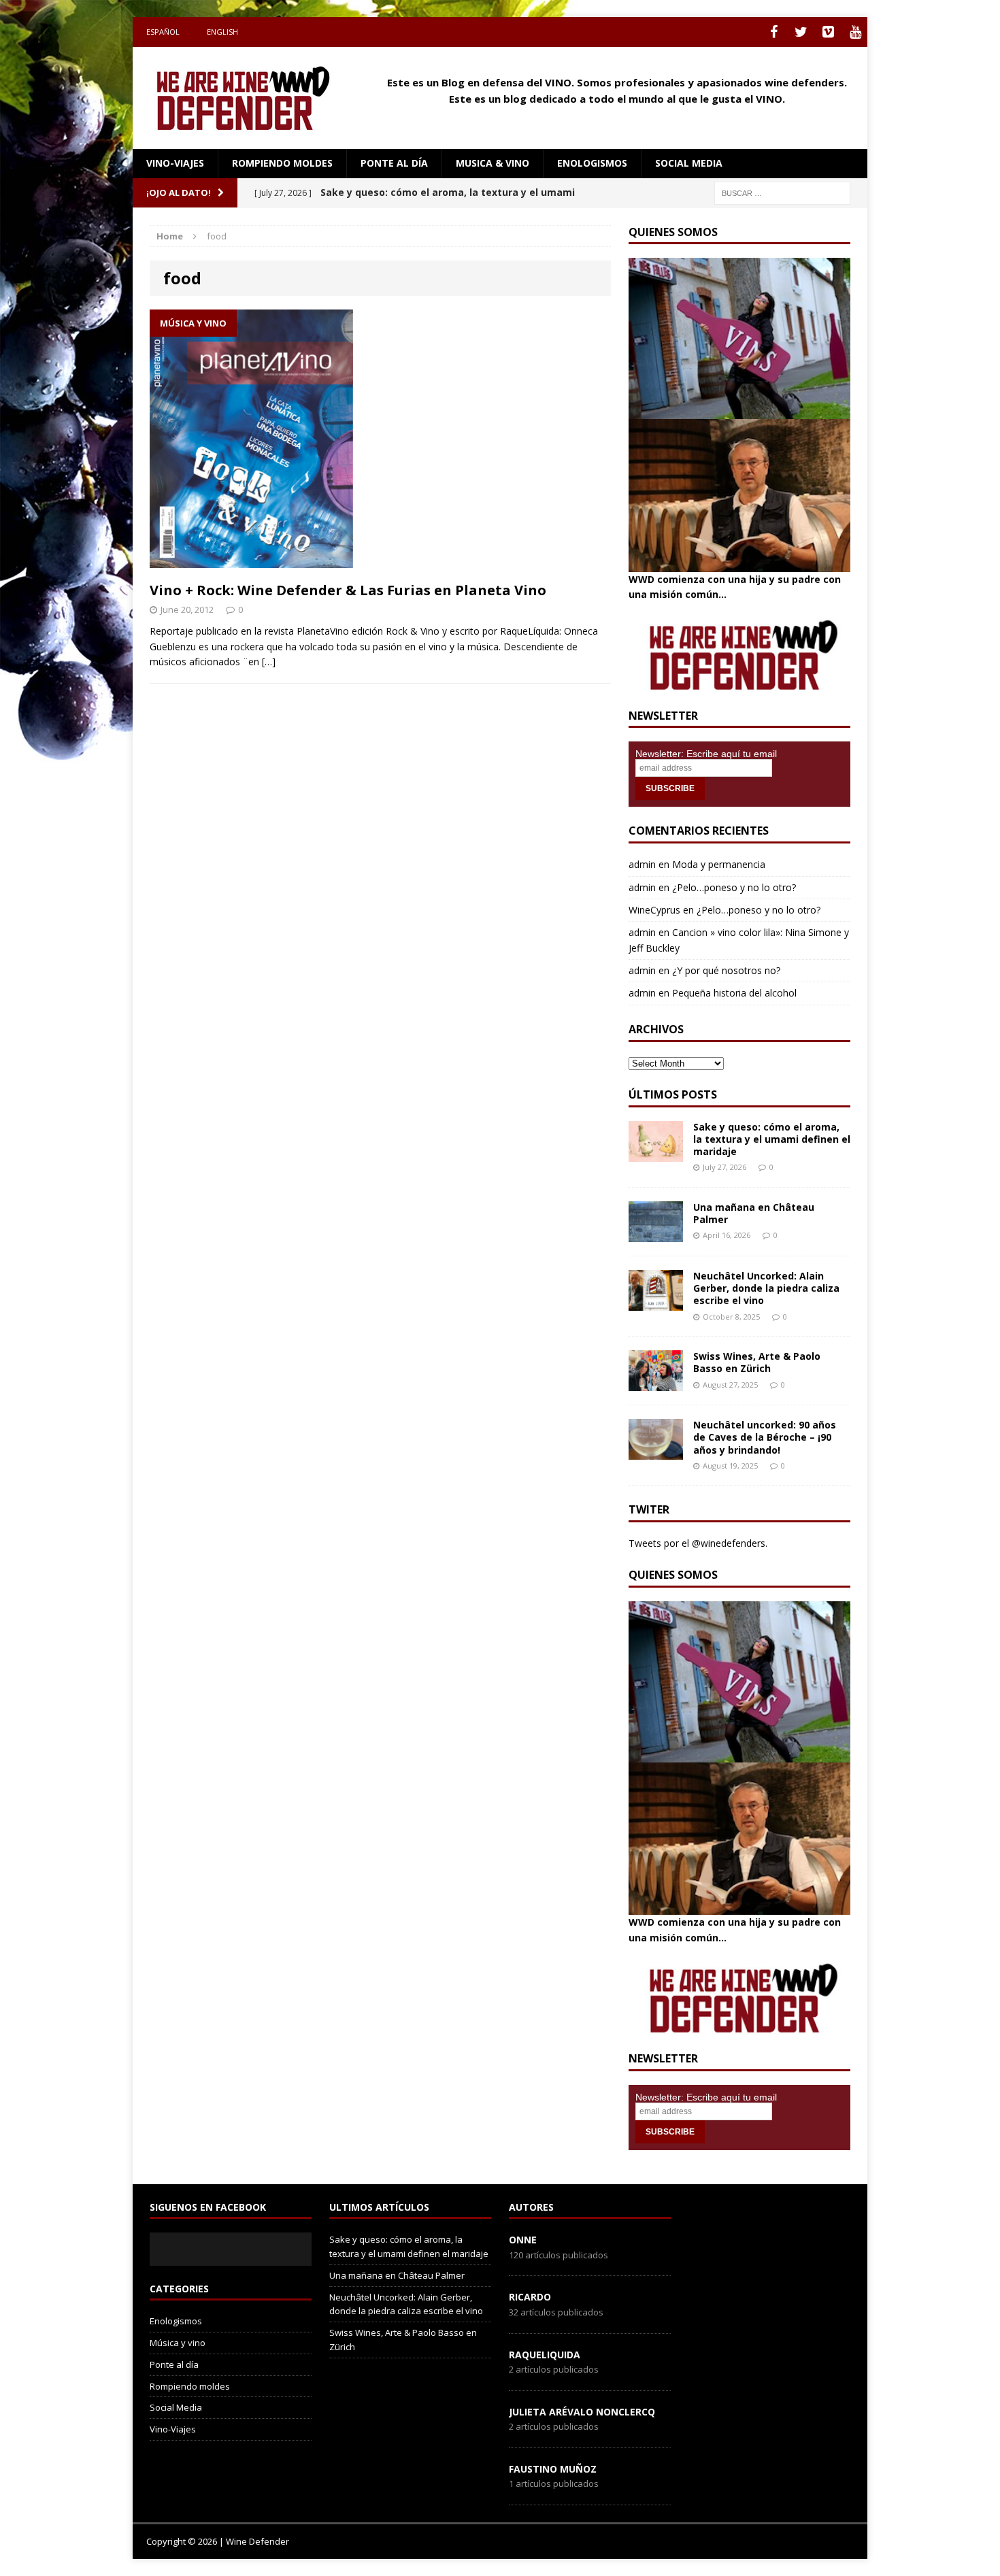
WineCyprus (654, 910)
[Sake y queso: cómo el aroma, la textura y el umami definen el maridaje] (656, 1153)
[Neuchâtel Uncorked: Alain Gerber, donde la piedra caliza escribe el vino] (656, 1303)
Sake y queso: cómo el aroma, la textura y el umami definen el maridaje (772, 1139)
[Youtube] (855, 32)
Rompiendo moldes (282, 163)
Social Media (176, 2407)
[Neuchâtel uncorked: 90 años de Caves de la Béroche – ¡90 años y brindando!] (656, 1452)
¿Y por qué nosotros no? (726, 970)
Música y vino (178, 2343)
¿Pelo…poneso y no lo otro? (734, 887)
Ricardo (530, 2297)
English (222, 32)
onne (523, 2240)
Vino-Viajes (175, 163)
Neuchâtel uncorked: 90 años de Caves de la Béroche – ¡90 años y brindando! (765, 1437)
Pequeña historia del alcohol (734, 993)
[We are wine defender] (249, 98)
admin (642, 864)
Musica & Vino (493, 163)
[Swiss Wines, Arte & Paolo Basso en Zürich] (656, 1383)
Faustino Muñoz (553, 2469)
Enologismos (592, 163)
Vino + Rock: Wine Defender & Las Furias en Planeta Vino (348, 590)
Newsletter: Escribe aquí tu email (706, 754)
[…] (269, 662)
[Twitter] (801, 32)
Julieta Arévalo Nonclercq (582, 2412)
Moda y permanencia (719, 864)
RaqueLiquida (545, 2355)
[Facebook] (773, 32)
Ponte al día (394, 163)
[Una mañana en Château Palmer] (656, 1234)
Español (163, 32)
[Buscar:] (782, 192)
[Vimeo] (828, 32)
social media (689, 163)
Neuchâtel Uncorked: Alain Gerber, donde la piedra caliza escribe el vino (766, 1288)
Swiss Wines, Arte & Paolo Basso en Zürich (757, 1362)
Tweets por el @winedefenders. (698, 1543)
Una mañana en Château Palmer (754, 1213)
